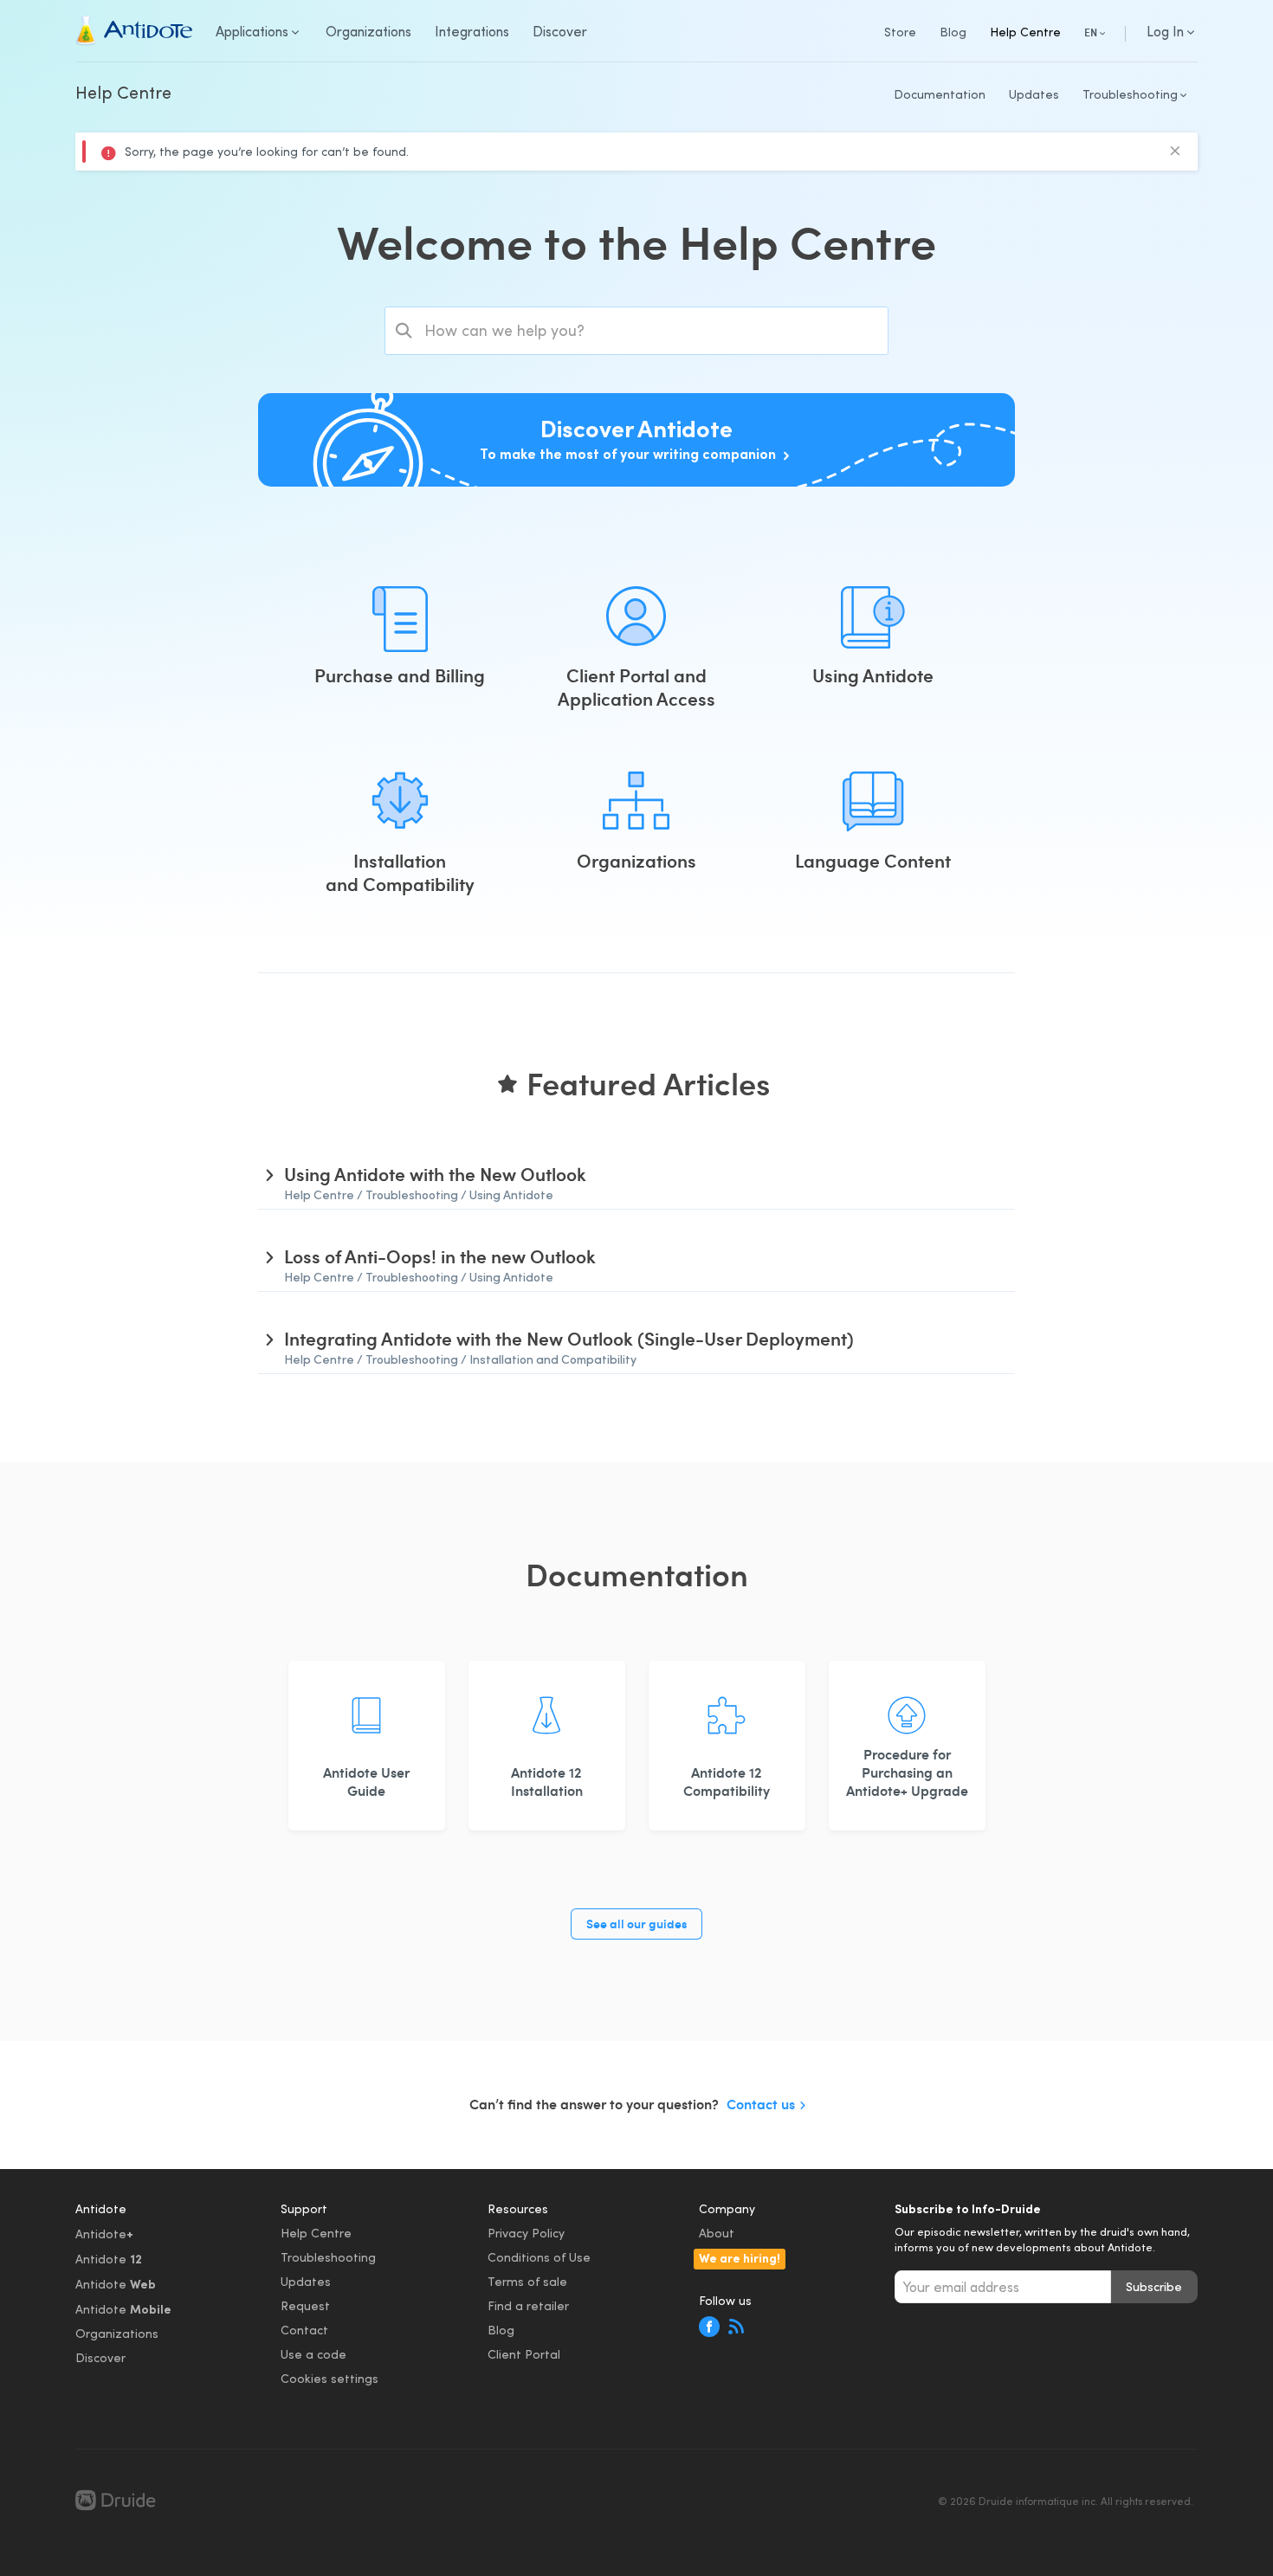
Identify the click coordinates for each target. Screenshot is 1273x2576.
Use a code (313, 2354)
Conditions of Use (539, 2257)
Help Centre (1025, 32)
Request (305, 2305)
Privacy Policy (526, 2233)
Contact (304, 2330)
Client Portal (524, 2354)
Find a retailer (528, 2305)
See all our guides (636, 1924)
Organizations (117, 2333)
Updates (1034, 94)
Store (900, 32)
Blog (953, 32)
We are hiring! (740, 2257)
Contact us (761, 2104)
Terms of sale (527, 2281)
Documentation (940, 94)
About (717, 2233)
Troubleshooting (328, 2257)
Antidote (104, 2233)
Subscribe (1154, 2286)
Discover (100, 2357)
